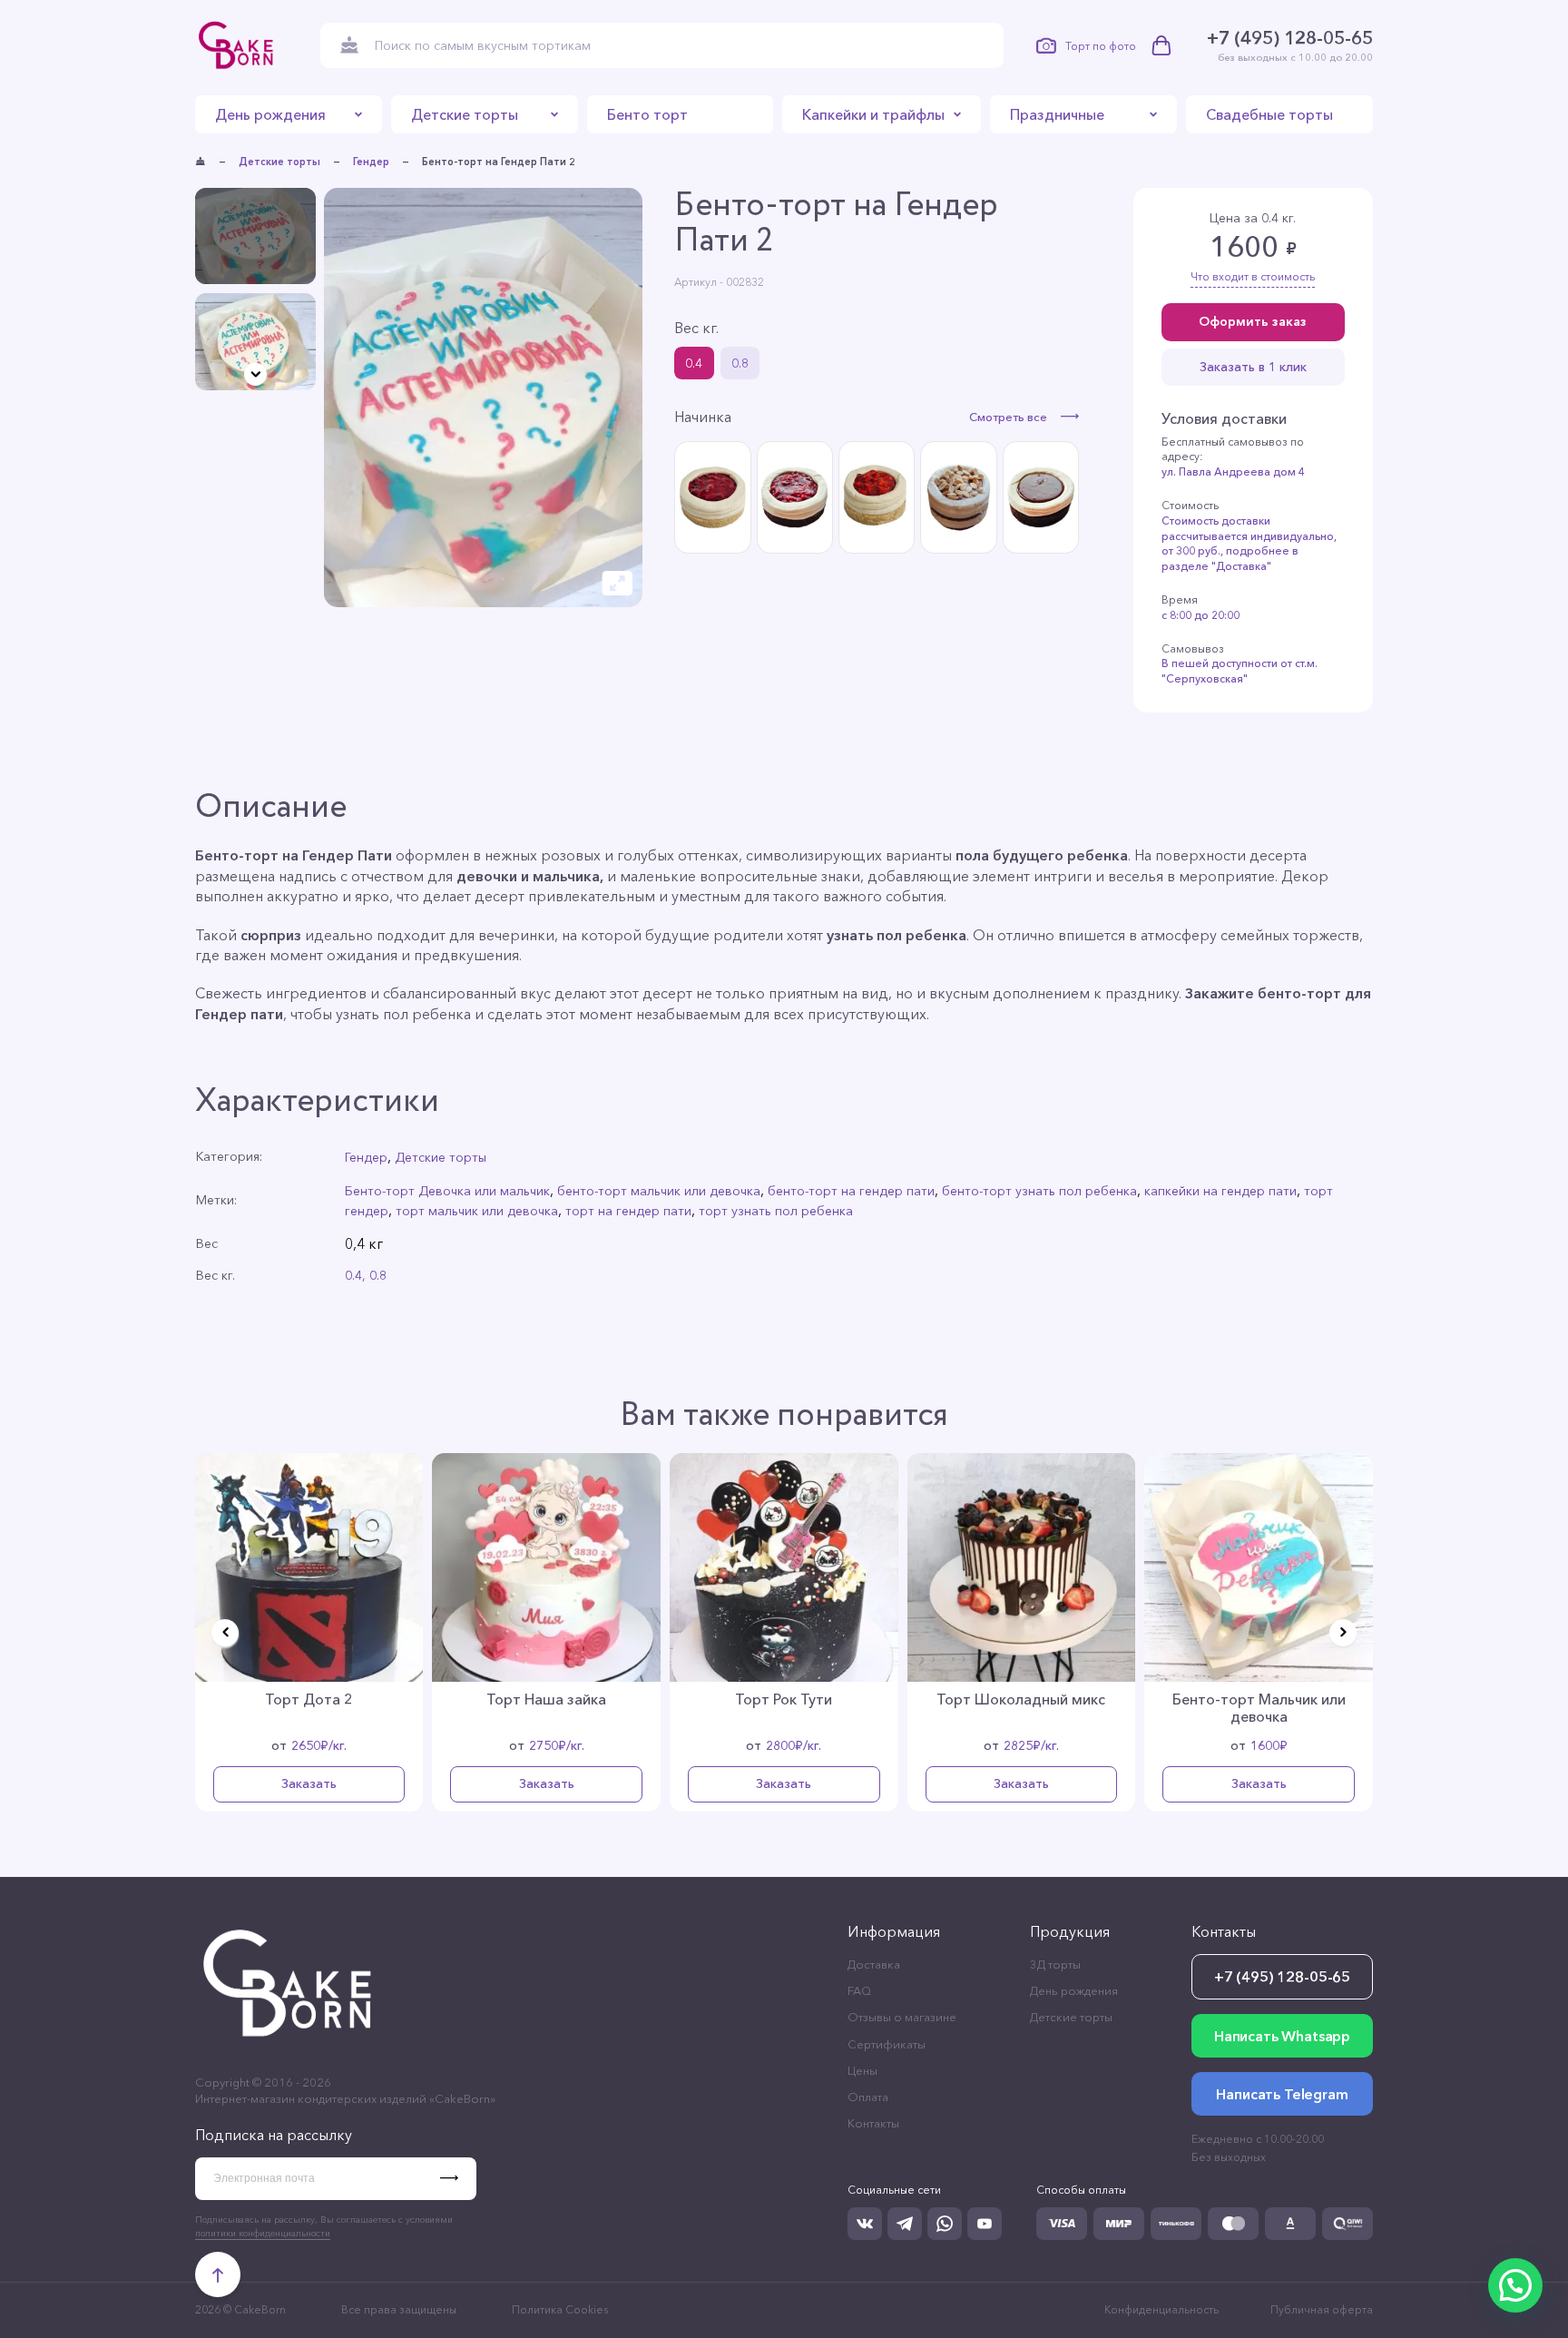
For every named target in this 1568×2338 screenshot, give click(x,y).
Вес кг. (696, 328)
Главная (201, 162)
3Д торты (1055, 1964)
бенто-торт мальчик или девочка (659, 1191)
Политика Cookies (560, 2309)
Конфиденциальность (1161, 2309)
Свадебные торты (1269, 114)
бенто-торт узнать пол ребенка (1039, 1191)
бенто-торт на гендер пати (851, 1191)
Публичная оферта (1322, 2309)
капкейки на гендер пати (1220, 1191)
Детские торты (465, 114)
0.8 (740, 363)
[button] (255, 374)
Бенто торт (647, 114)
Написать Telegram (1282, 2094)
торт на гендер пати (628, 1211)
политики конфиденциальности (263, 2233)
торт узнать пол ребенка (776, 1211)
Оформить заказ (1253, 321)
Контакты (873, 2123)
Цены (862, 2070)
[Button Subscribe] (458, 2179)
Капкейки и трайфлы (873, 114)
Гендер (371, 162)
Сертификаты (887, 2044)
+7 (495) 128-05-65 (1290, 38)
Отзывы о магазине (902, 2017)
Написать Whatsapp (1282, 2036)
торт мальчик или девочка (477, 1211)
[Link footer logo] (289, 2047)
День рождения (270, 114)
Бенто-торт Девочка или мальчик (447, 1191)
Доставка (874, 1964)
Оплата (868, 2097)
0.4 (694, 363)
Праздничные (1057, 114)
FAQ (859, 1990)
